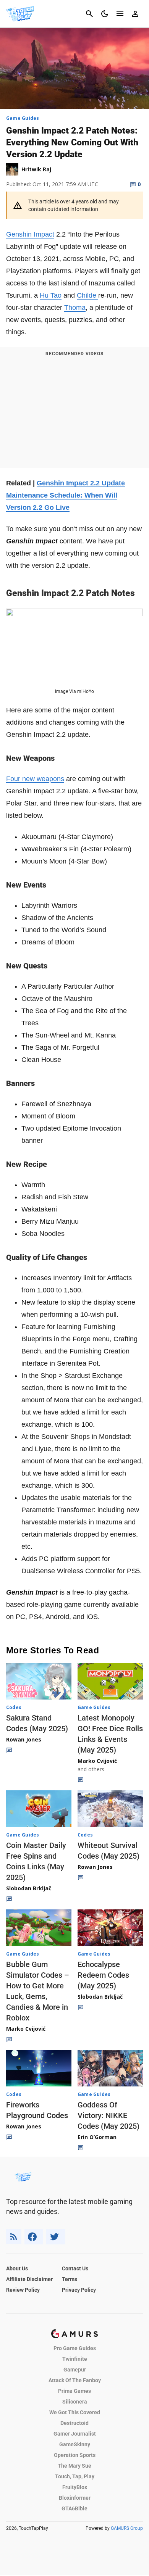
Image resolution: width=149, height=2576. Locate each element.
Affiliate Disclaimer (29, 2279)
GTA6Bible (74, 2508)
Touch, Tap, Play (75, 2476)
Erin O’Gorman (97, 2137)
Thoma (75, 308)
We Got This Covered (75, 2412)
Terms (70, 2279)
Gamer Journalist (75, 2434)
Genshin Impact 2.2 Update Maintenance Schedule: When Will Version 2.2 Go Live (66, 495)
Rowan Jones (24, 1739)
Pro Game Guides (75, 2348)
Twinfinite (75, 2359)
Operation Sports (75, 2455)
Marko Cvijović (97, 1761)
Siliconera (75, 2402)
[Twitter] (56, 2237)
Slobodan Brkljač (29, 1888)
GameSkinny (75, 2444)
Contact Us (75, 2268)
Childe (87, 295)
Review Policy (23, 2290)
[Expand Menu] (120, 14)
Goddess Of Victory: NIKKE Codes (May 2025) (109, 2115)
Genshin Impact (30, 234)
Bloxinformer (75, 2498)
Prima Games (74, 2391)
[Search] (89, 14)
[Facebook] (34, 2237)
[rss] (14, 2237)
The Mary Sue (74, 2466)
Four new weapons (35, 779)
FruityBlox (75, 2487)
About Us (17, 2268)
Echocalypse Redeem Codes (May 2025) (103, 1975)
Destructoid (74, 2423)
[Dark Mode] (105, 14)
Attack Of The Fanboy (75, 2380)
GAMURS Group (127, 2528)
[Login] (135, 14)
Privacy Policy (79, 2290)
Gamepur (75, 2370)
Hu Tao (51, 295)
